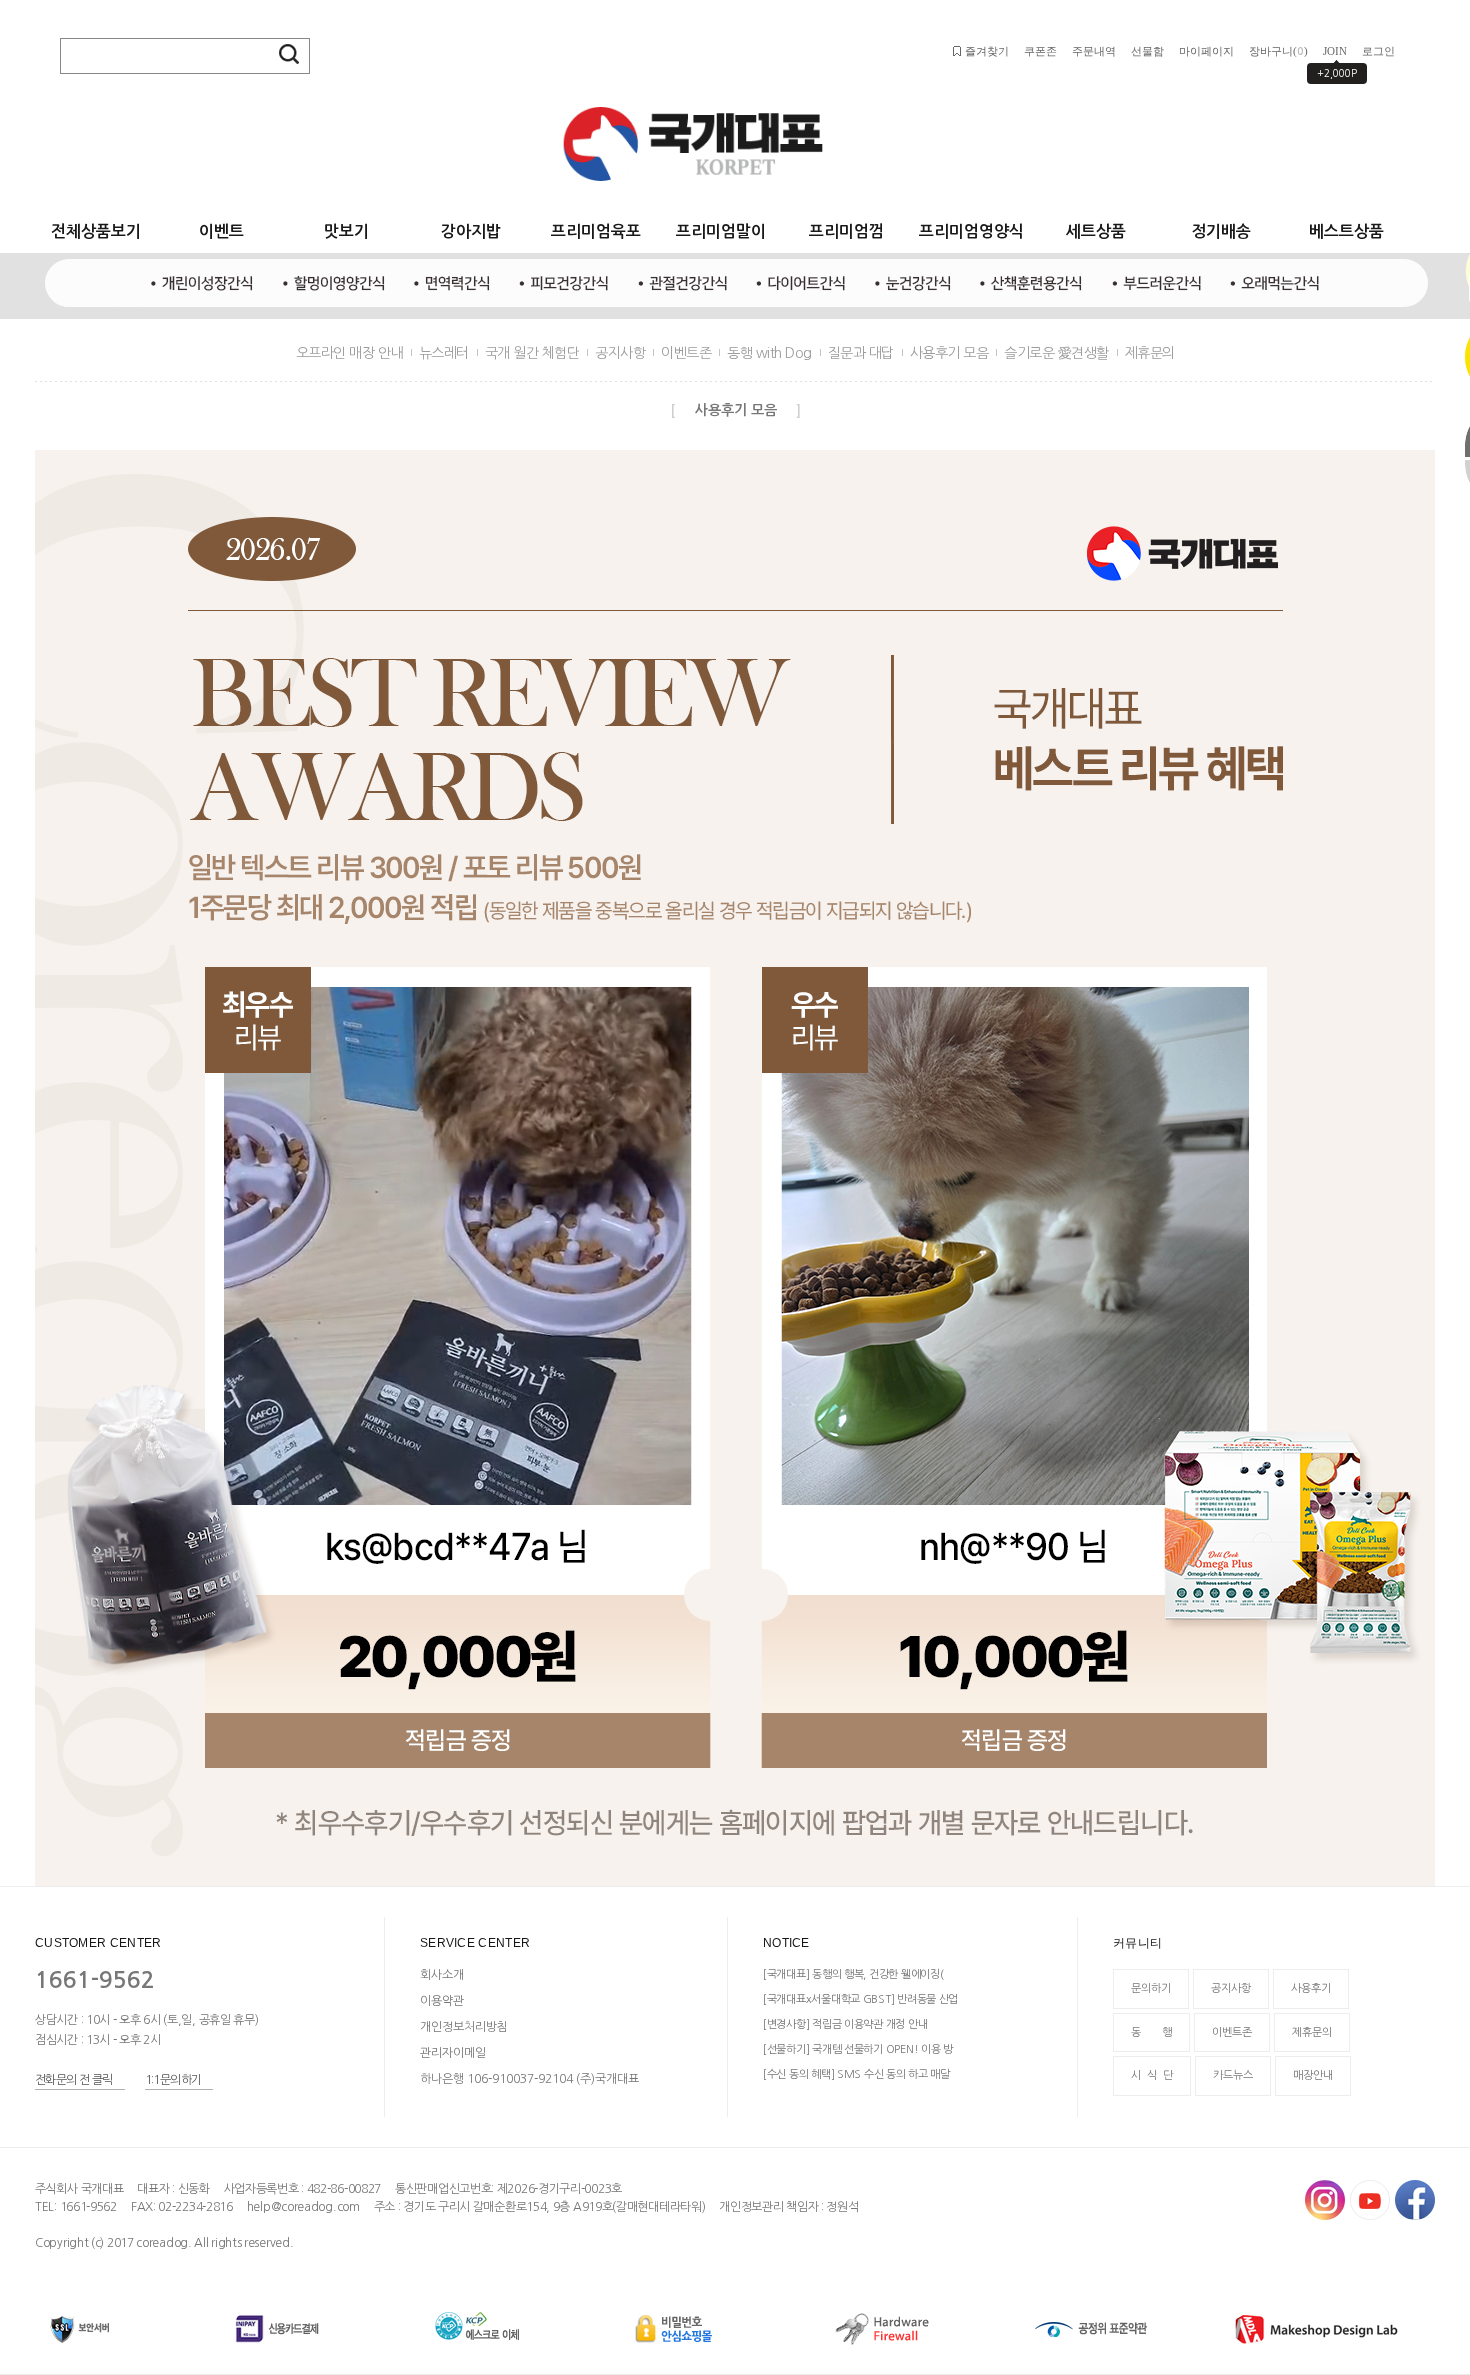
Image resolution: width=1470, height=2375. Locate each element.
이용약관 (442, 2001)
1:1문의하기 (173, 2080)
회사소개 (442, 1975)
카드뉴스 (1233, 2075)
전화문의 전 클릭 (74, 2080)
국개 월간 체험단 (532, 353)
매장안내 (1313, 2075)
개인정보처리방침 (464, 2027)
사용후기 (1311, 1988)
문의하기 (1151, 1988)
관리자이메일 (453, 2053)
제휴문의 (1150, 353)
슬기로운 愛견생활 (1056, 353)
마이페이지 (1206, 51)
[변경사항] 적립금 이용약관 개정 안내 (845, 2024)
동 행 (1151, 2032)
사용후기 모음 (949, 353)
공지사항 (620, 353)
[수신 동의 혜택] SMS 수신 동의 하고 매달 (856, 2074)
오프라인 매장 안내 (349, 353)
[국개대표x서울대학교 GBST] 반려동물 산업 (860, 1999)
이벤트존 (686, 353)
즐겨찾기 (987, 51)
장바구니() (1278, 51)
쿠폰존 (1040, 51)
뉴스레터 (444, 353)
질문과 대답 (861, 353)
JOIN (1335, 51)
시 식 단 (1152, 2075)
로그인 (1378, 51)
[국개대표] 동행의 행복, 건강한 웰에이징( (853, 1974)
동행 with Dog (769, 353)
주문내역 (1094, 51)
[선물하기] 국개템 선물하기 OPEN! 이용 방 (858, 2049)
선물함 (1147, 51)
